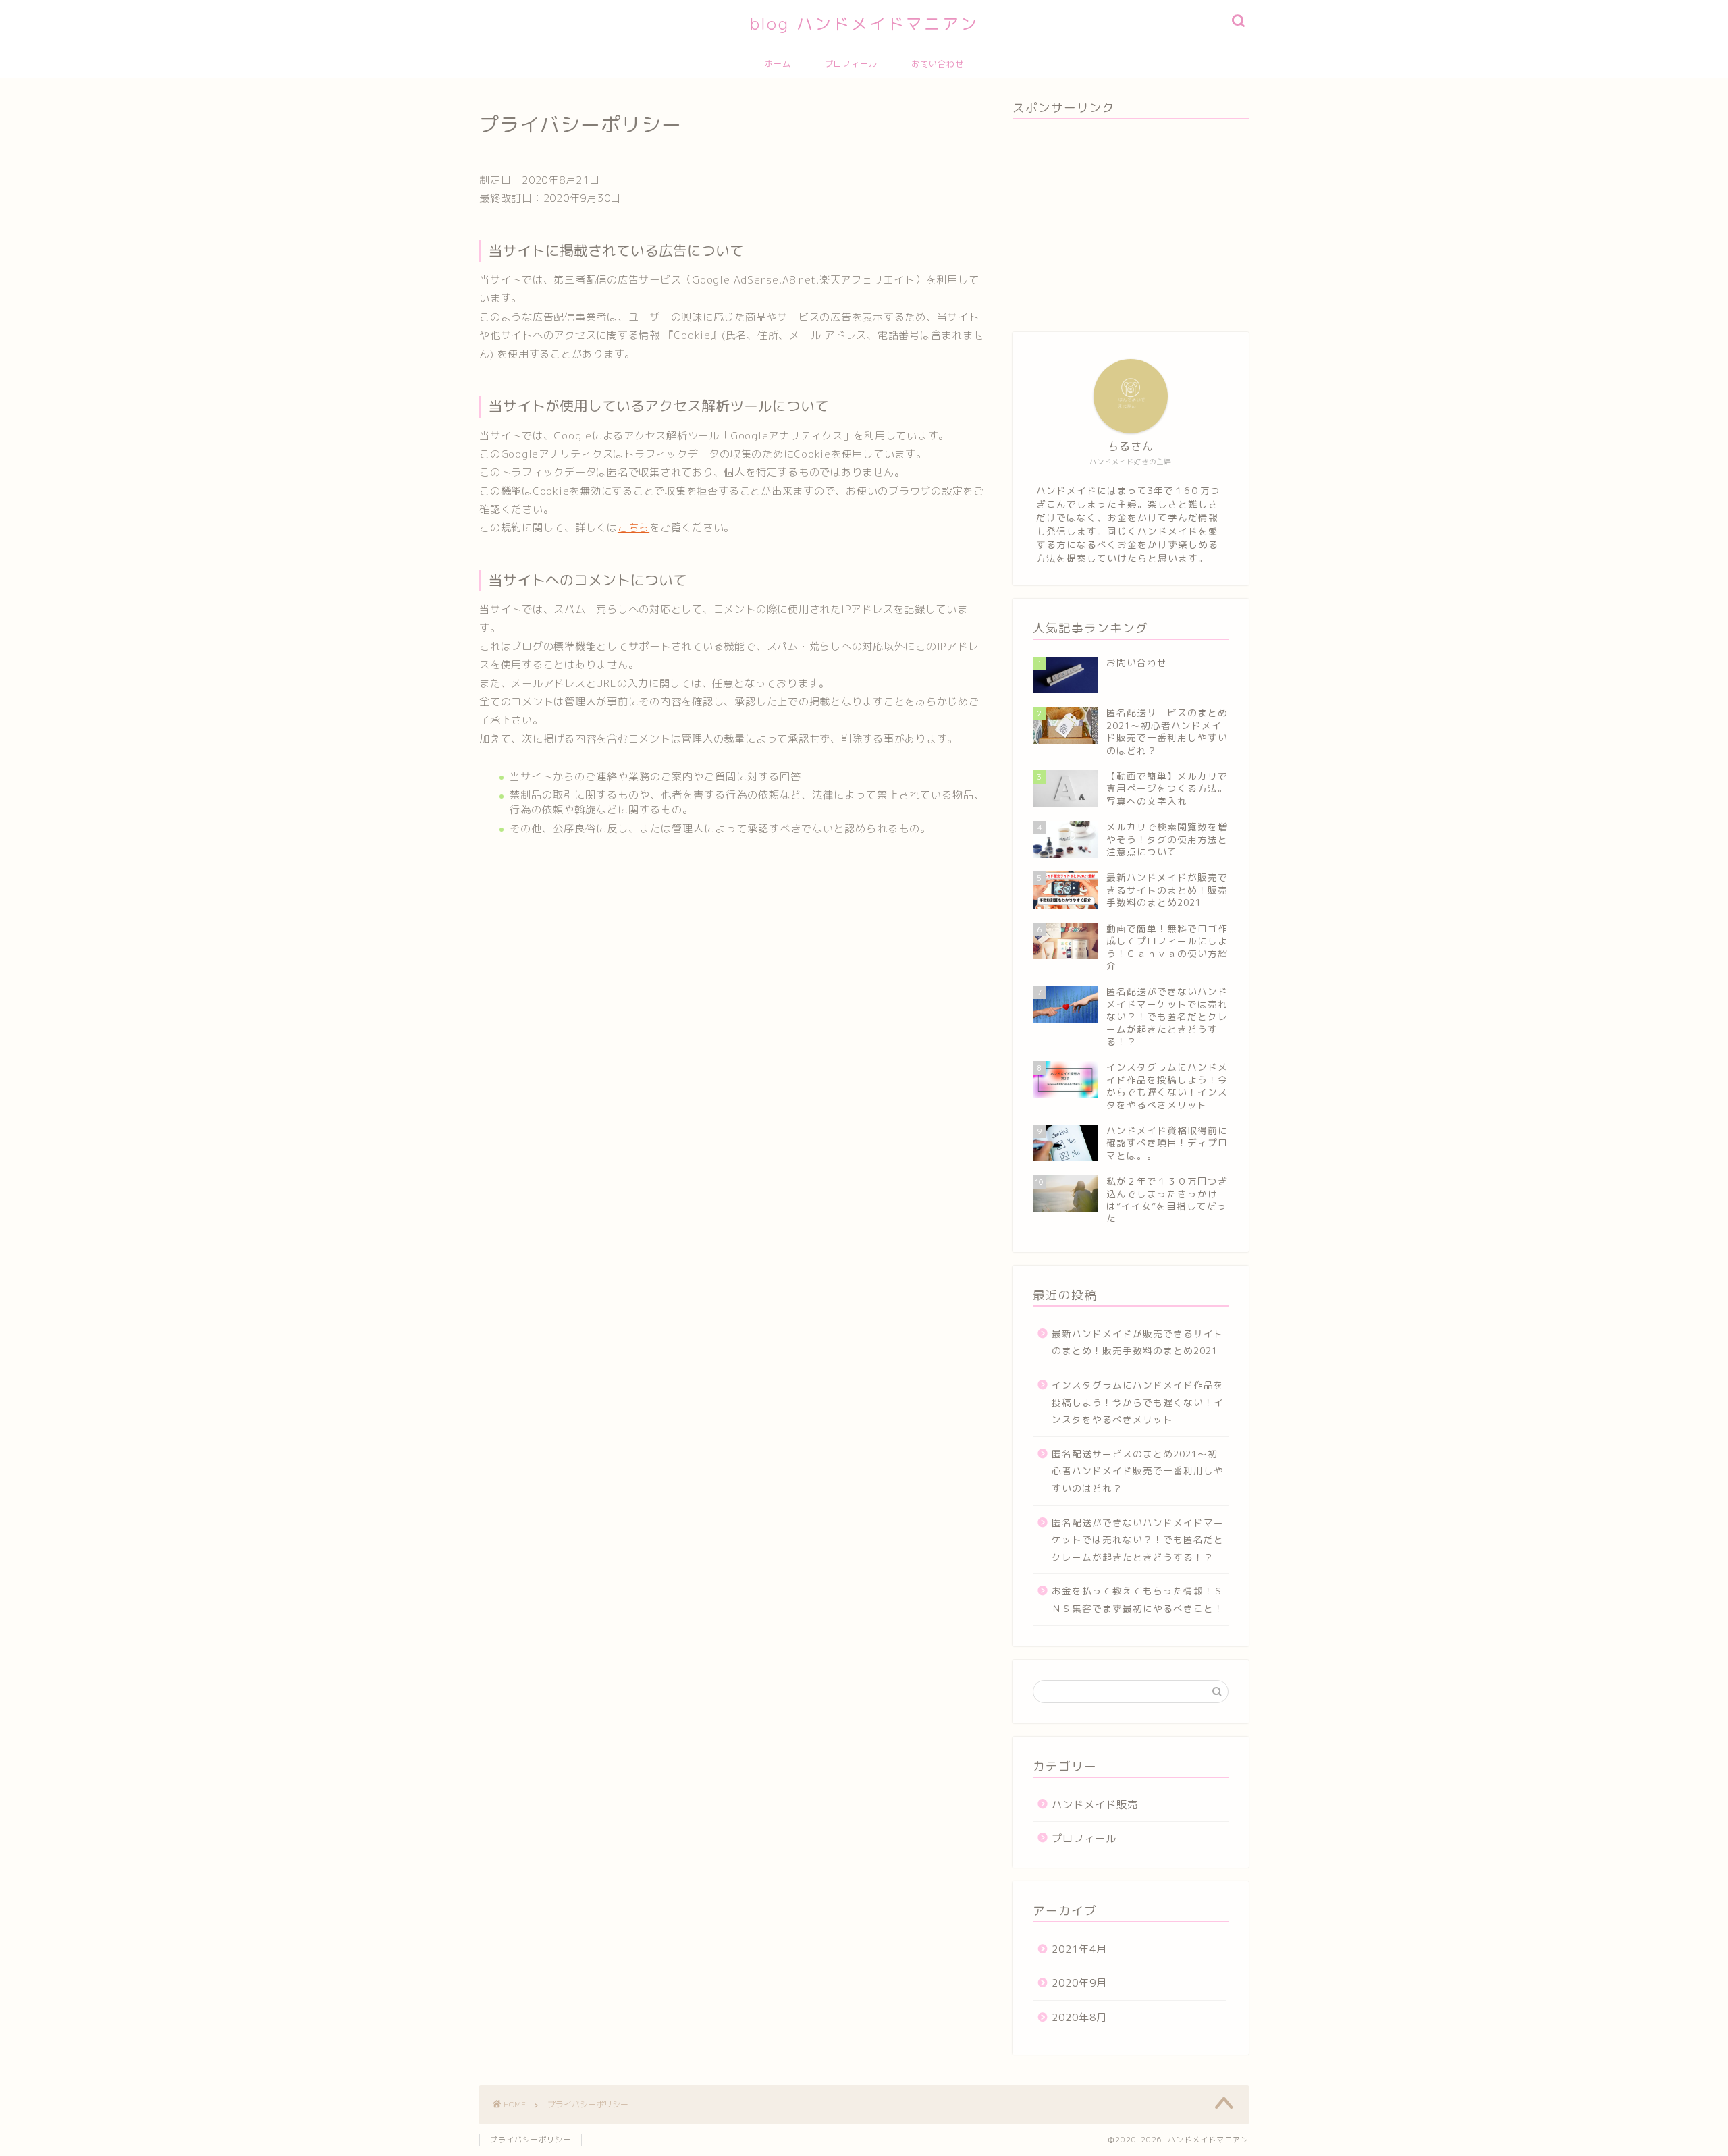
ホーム (778, 64)
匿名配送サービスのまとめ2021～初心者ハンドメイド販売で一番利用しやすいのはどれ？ (1138, 1471)
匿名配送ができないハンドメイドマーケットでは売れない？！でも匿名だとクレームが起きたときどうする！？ (1138, 1540)
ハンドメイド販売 (1095, 1805)
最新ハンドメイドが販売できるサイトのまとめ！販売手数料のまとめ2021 (1138, 1342)
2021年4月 (1079, 1949)
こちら (633, 528)
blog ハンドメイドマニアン (864, 24)
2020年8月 (1079, 2017)
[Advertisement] (1131, 224)
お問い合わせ (938, 64)
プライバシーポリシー (531, 2140)
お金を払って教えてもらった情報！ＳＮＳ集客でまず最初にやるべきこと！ (1138, 1599)
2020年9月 (1079, 1983)
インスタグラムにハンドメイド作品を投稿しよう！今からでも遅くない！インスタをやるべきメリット (1138, 1402)
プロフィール (851, 64)
